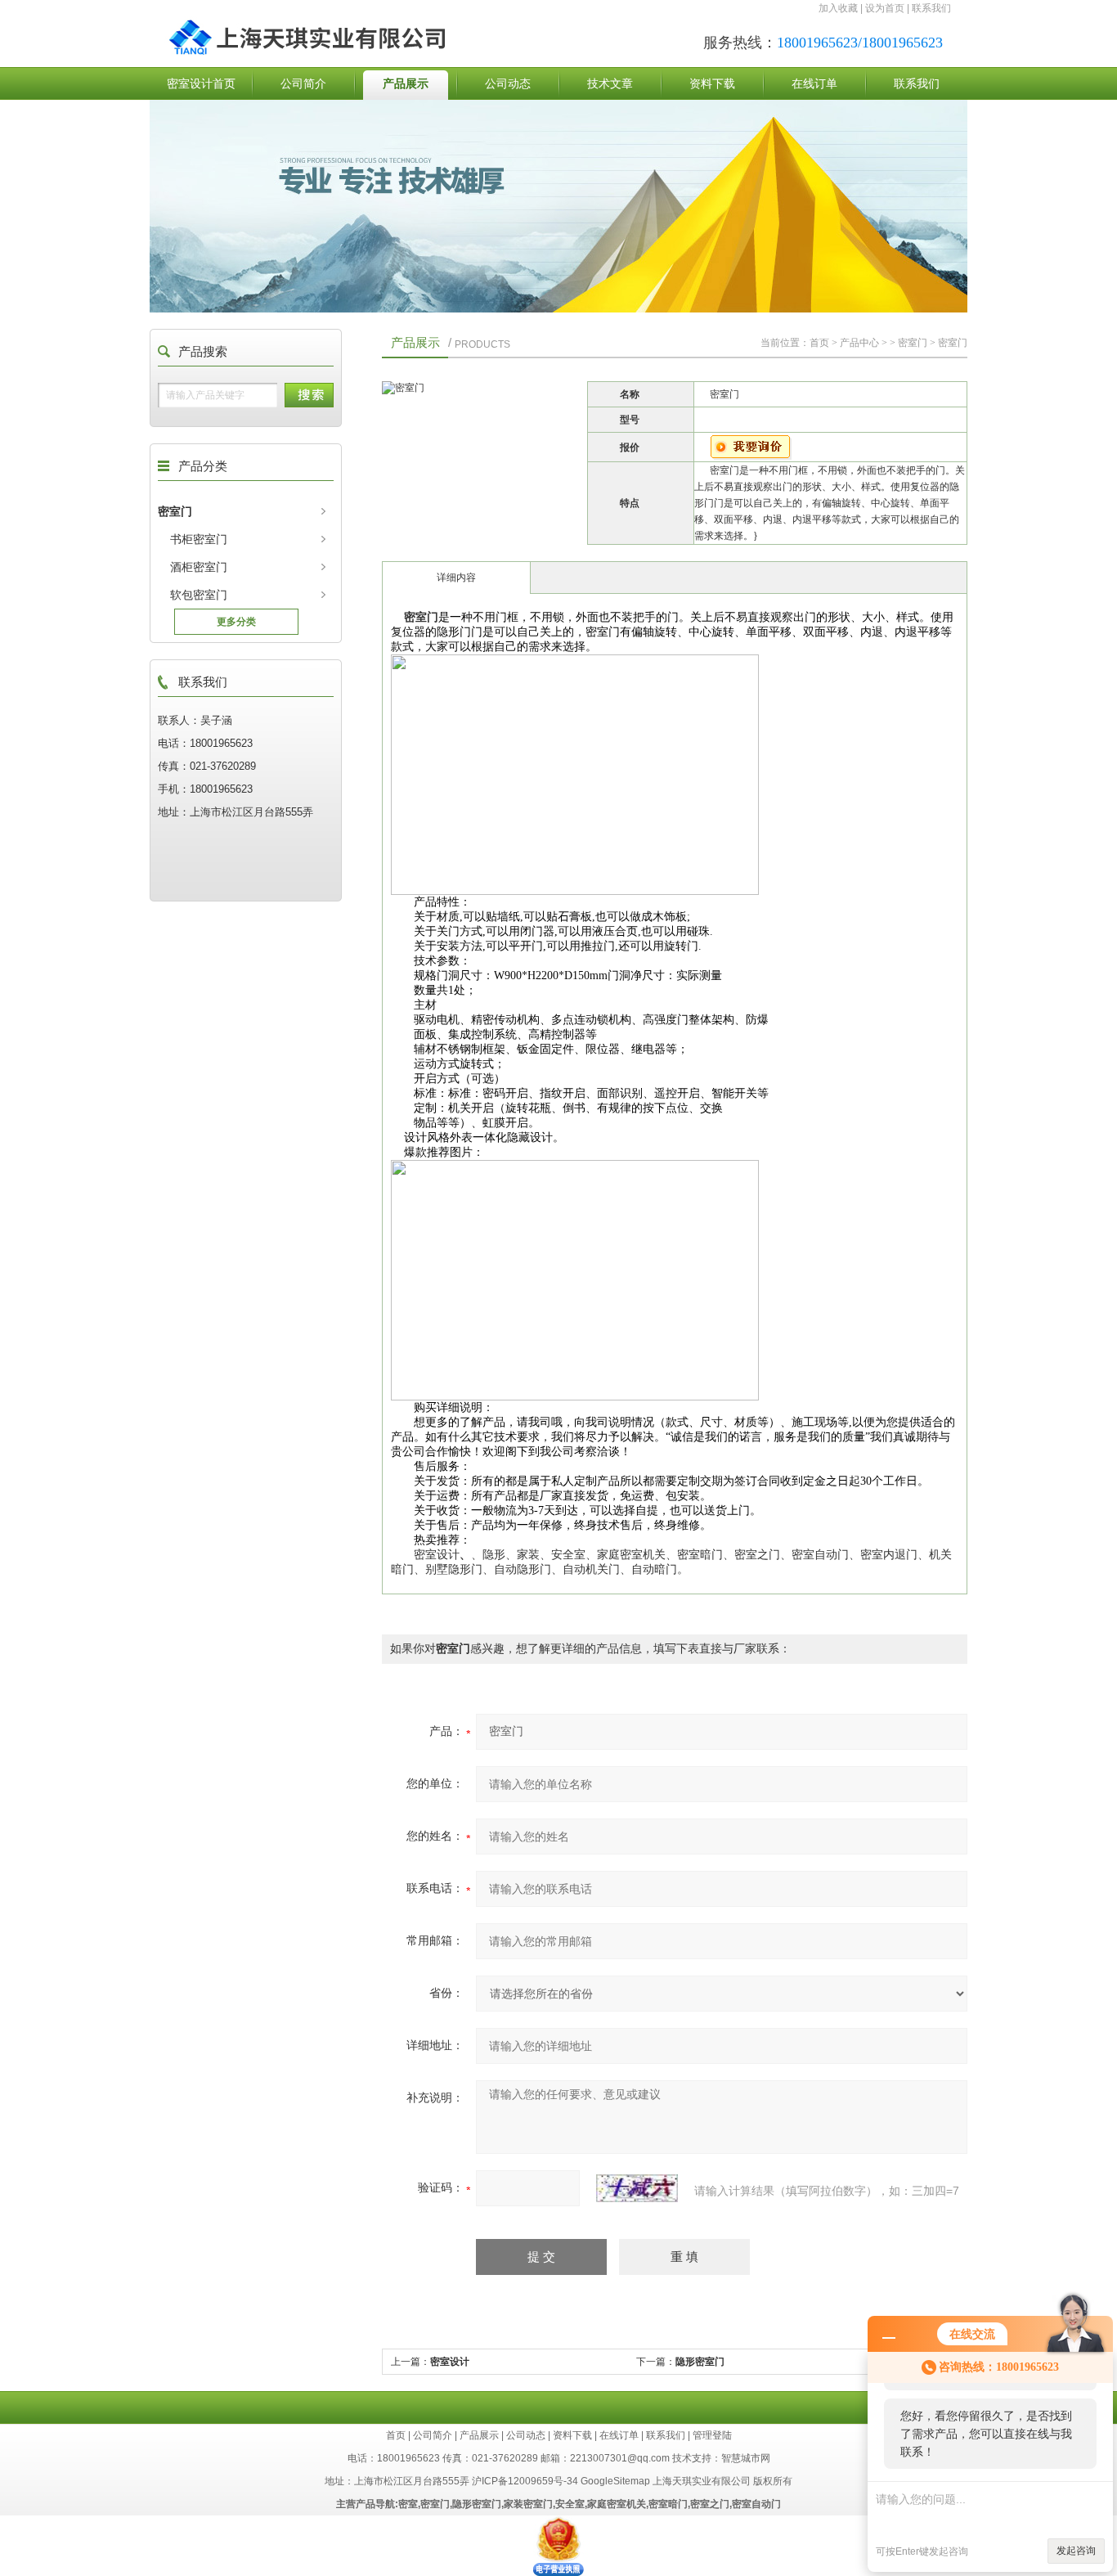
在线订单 (814, 83)
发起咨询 (1076, 2551)
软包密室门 (199, 595)
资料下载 (712, 83)
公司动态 (508, 83)
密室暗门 (668, 2504)
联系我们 (931, 8)
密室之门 (710, 2504)
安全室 (570, 2504)
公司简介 (303, 83)
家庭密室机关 (617, 2504)
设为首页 (885, 8)
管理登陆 (712, 2435)
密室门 (175, 511)
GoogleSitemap (615, 2481)
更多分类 (236, 622)
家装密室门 (528, 2504)
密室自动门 (756, 2504)
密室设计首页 (201, 83)
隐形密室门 (700, 2362)
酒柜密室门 (199, 567)
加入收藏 (838, 8)
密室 (408, 2504)
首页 (819, 343)
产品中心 (859, 343)
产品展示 (406, 83)
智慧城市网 (746, 2458)
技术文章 (610, 83)
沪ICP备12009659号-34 (525, 2481)
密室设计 (450, 2362)
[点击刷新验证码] (637, 2188)
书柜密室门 (199, 539)
